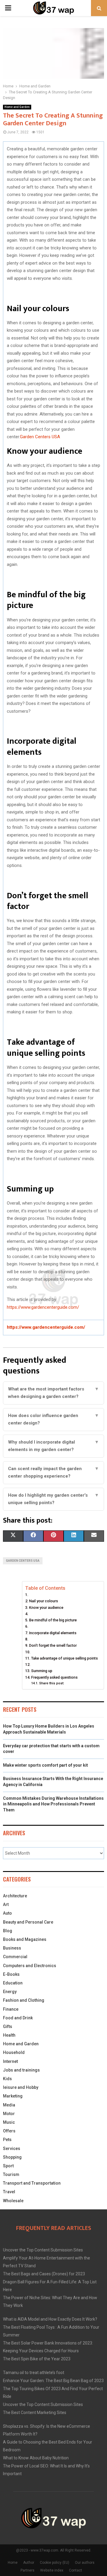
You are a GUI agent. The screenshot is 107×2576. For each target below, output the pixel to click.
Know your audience (46, 1608)
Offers (9, 2131)
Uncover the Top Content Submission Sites (43, 2250)
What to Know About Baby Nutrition (36, 2458)
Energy (10, 1992)
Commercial (15, 1957)
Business (12, 1948)
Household (14, 2052)
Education (13, 1983)
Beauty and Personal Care (28, 1922)
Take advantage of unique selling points (64, 1658)
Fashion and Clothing (24, 2000)
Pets (7, 2140)
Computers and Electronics (30, 1966)
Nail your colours (44, 1601)
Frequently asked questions (54, 1677)
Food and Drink (18, 2018)
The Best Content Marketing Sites (35, 2413)
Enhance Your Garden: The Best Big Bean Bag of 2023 (53, 2381)
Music (9, 2122)
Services (12, 2149)
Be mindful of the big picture (53, 1620)
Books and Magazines (25, 1939)
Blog (8, 1931)
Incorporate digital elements (53, 1633)
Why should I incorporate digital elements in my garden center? (53, 1446)
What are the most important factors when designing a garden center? (53, 1393)
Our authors (85, 2563)
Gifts (8, 2026)
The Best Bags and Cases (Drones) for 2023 (44, 2274)
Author (29, 2563)
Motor (9, 2114)
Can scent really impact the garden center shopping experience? (53, 1473)
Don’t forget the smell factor (53, 1645)
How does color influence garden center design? (53, 1419)
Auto (7, 1913)
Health (9, 2035)
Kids (7, 2079)
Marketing (13, 2096)
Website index (52, 2570)
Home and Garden (17, 107)
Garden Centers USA (40, 437)
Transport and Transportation (32, 2183)
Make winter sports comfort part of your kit (45, 1765)
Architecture (15, 1896)
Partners (27, 2570)
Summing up (42, 1671)
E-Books (11, 1974)
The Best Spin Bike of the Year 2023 (37, 2359)
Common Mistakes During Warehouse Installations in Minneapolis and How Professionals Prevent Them (53, 1804)
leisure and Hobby (21, 2087)
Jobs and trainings (21, 2070)
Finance (11, 2009)
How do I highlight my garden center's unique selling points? (53, 1499)
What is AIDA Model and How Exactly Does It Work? (50, 2319)
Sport (8, 2166)
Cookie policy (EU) (55, 2563)
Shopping (12, 2157)
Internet (10, 2061)
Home (13, 2563)
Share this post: (52, 1683)
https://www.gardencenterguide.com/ (43, 1307)
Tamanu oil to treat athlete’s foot (34, 2373)
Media (9, 2105)
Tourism (11, 2174)
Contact (75, 2570)
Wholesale (13, 2201)
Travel (9, 2192)
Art (6, 1904)
